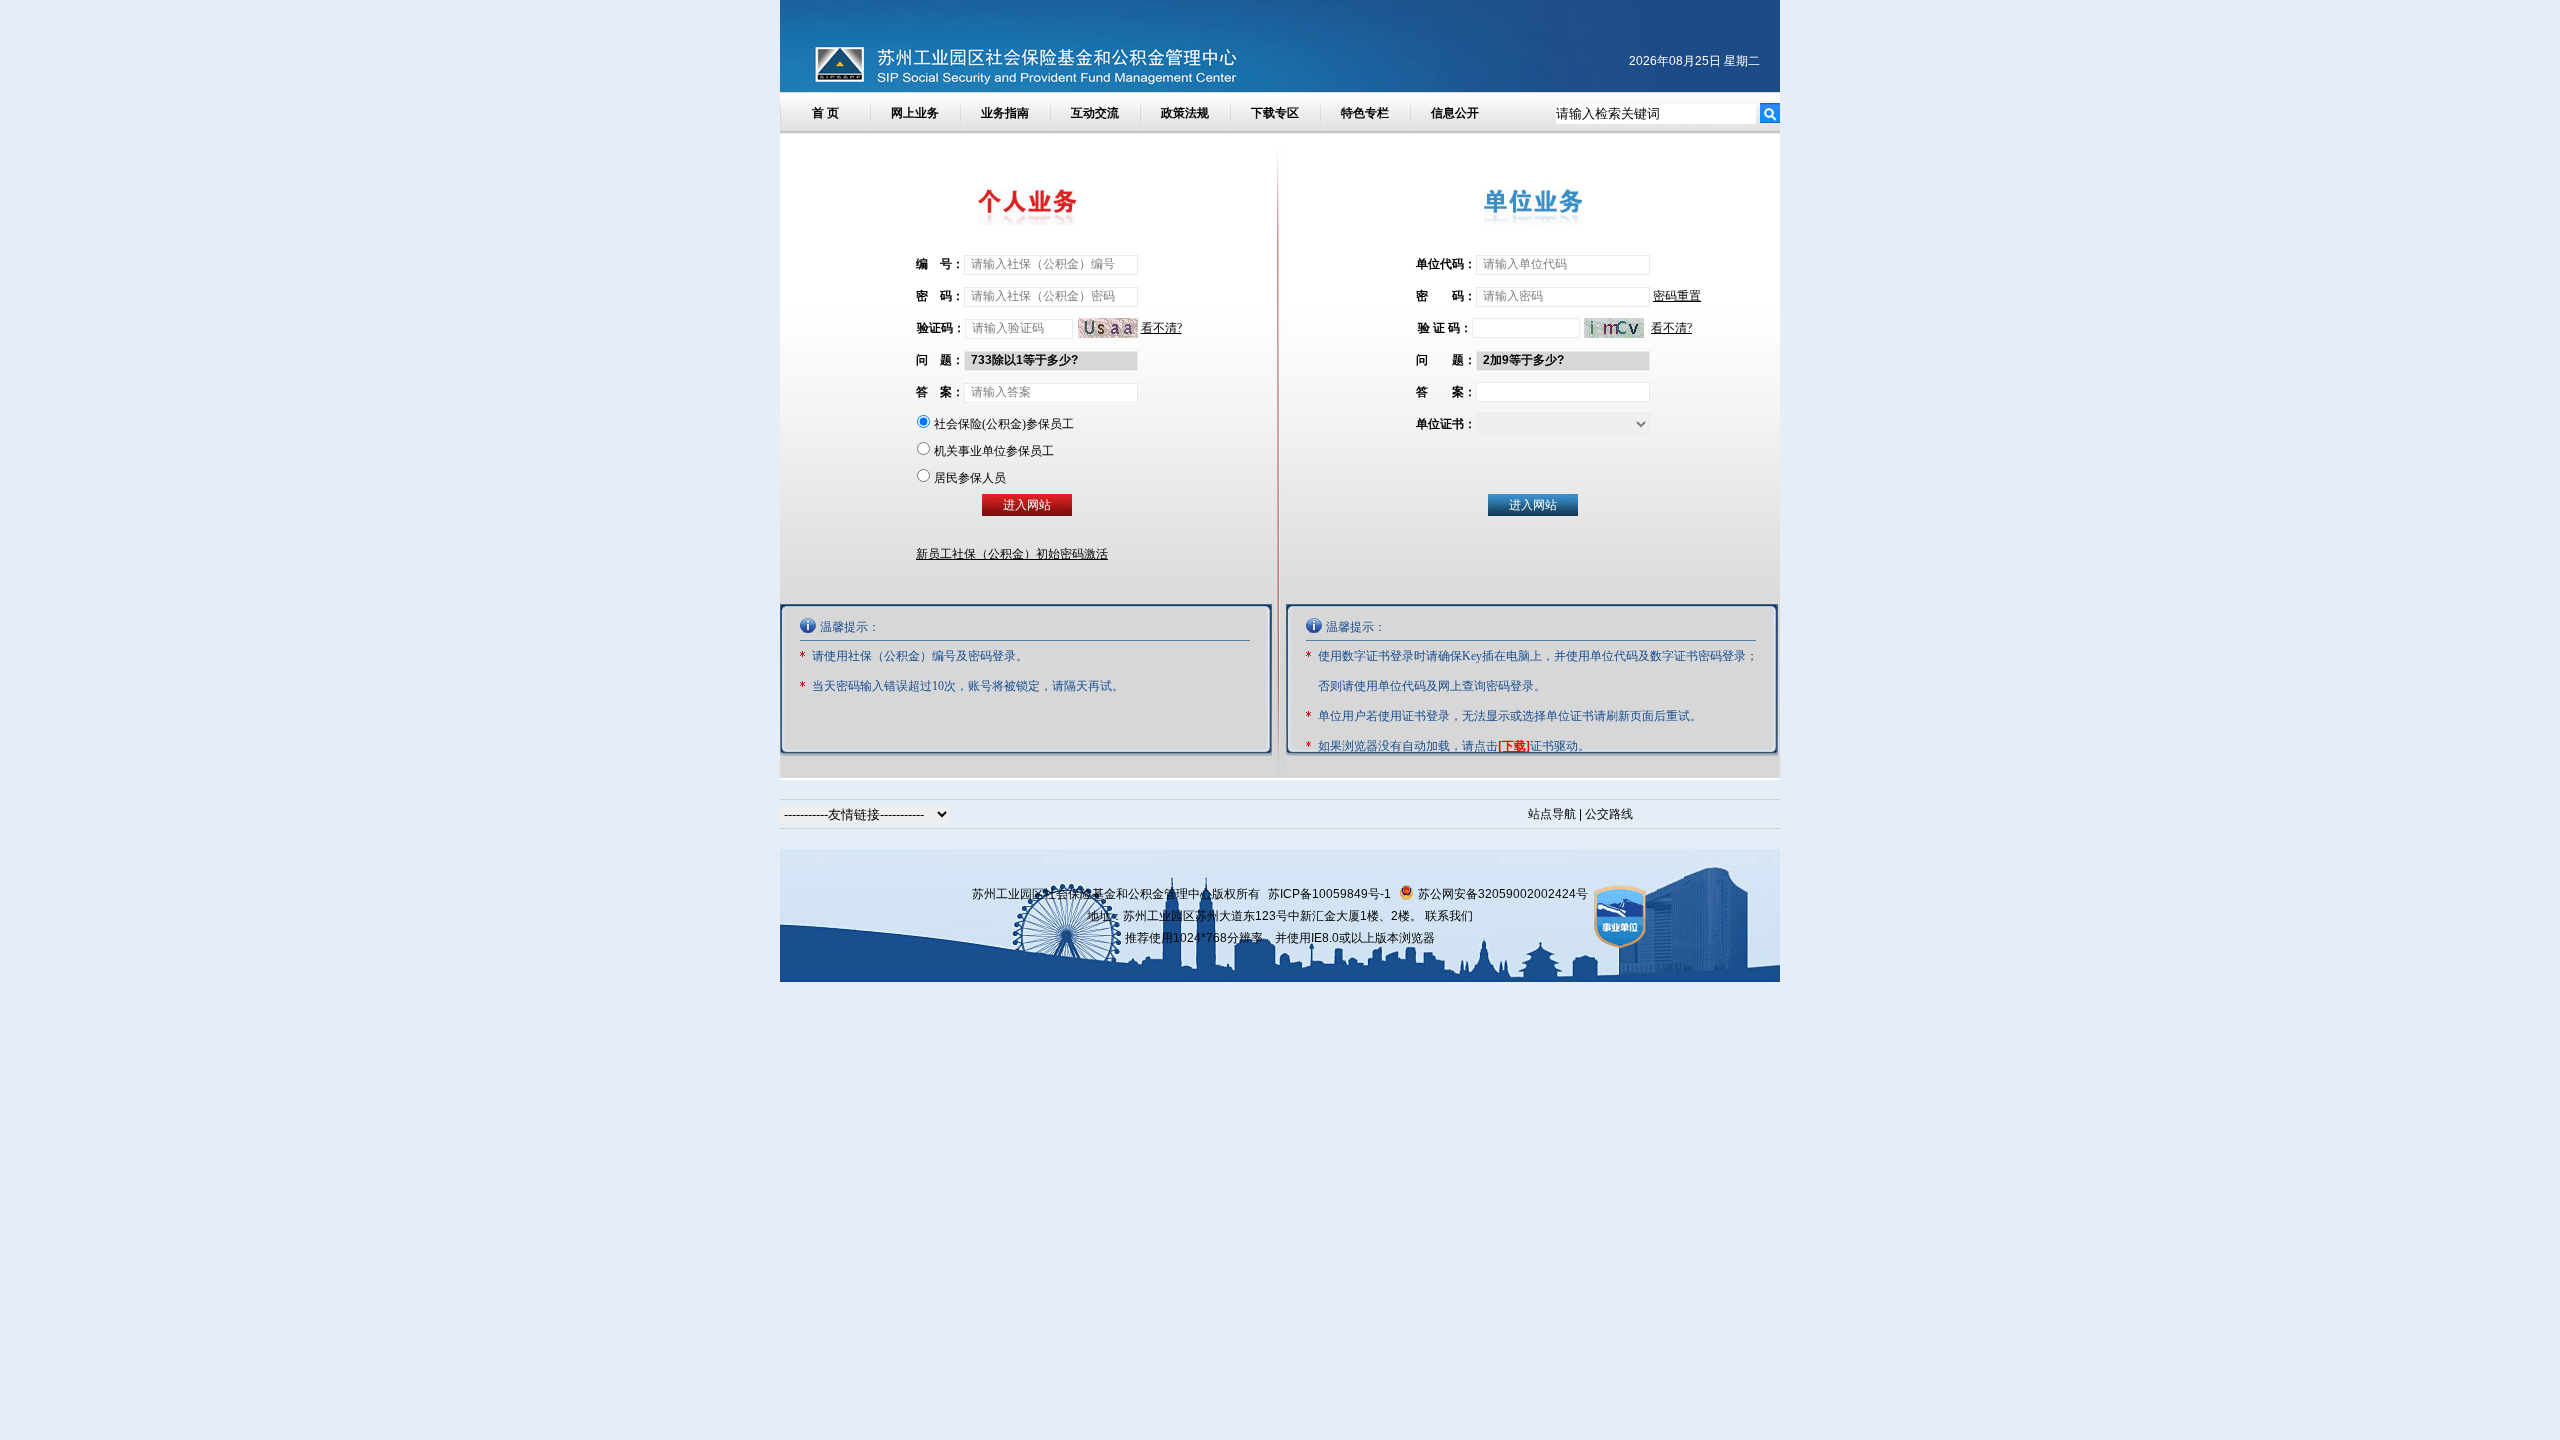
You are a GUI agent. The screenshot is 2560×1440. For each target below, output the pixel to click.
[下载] (1514, 746)
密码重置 (1677, 296)
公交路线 (1609, 814)
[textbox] (1656, 114)
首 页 (825, 113)
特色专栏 (1365, 113)
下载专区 (1275, 113)
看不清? (1671, 328)
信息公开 (1455, 113)
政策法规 (1185, 113)
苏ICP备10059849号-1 (1329, 894)
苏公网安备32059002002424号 (1503, 894)
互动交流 (1095, 113)
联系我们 (1449, 916)
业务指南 (1005, 113)
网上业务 (915, 113)
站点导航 (1552, 814)
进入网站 (1533, 505)
